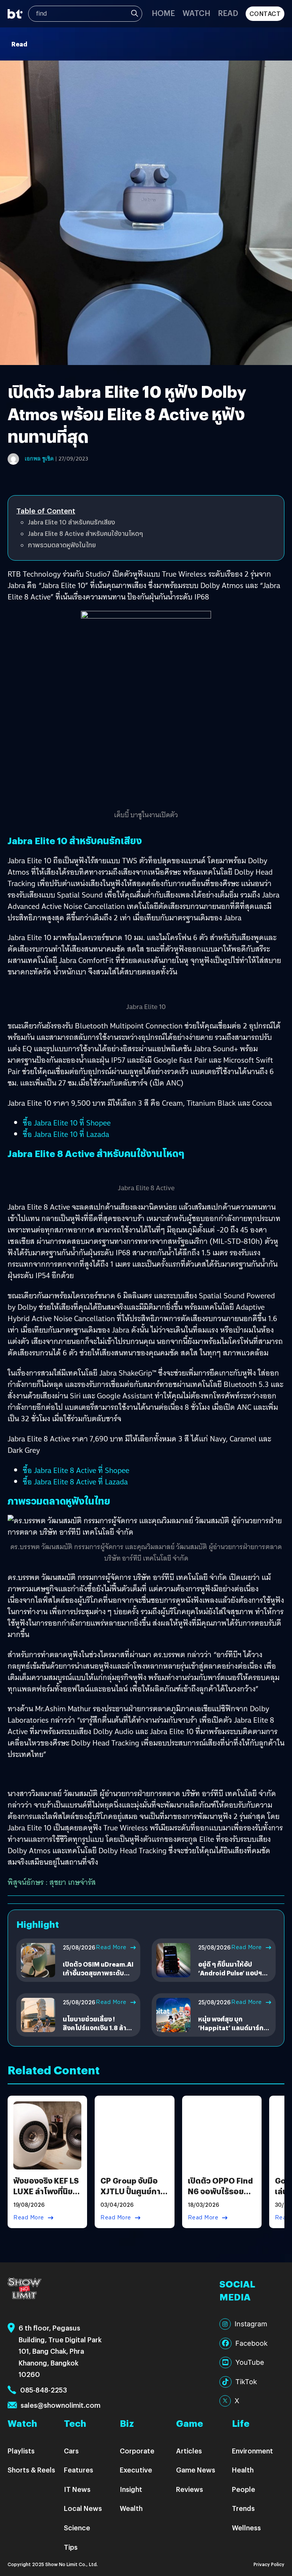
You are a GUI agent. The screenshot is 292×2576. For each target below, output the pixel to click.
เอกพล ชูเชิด (39, 459)
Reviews (190, 2489)
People (244, 2489)
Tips (71, 2547)
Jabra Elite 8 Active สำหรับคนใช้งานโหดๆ (85, 533)
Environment (252, 2451)
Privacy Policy (269, 2564)
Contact (265, 14)
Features (79, 2470)
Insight (131, 2489)
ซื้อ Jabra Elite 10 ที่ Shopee (67, 1123)
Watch (196, 13)
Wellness (246, 2527)
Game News (196, 2470)
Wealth (131, 2508)
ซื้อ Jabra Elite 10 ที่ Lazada (66, 1134)
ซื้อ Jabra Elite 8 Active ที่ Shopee (76, 1470)
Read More (111, 1947)
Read (228, 13)
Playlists (21, 2451)
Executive (136, 2470)
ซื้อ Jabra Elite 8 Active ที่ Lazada (75, 1482)
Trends (243, 2508)
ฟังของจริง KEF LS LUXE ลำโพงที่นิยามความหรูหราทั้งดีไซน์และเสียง (47, 2196)
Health (243, 2470)
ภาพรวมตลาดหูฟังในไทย (62, 545)
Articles (189, 2451)
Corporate (137, 2451)
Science (77, 2527)
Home (163, 13)
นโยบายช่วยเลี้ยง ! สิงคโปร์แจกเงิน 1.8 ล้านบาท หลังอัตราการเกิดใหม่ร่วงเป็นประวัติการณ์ (99, 2032)
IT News (77, 2489)
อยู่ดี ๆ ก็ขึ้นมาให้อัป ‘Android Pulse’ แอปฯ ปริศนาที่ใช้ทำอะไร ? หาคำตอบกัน (234, 1977)
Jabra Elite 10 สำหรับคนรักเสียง (71, 522)
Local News (83, 2508)
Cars (71, 2451)
